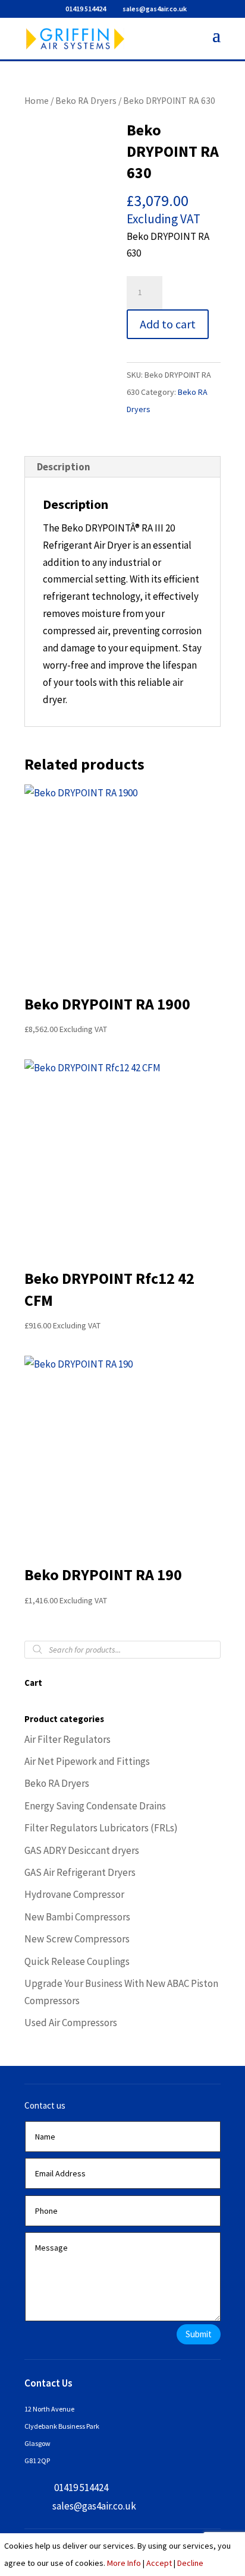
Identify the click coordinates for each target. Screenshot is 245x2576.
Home (37, 101)
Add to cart (168, 324)
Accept (159, 2563)
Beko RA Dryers (86, 101)
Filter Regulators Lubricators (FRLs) (101, 1828)
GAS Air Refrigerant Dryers (80, 1872)
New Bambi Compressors (77, 1917)
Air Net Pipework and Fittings (87, 1761)
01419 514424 (86, 9)
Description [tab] (64, 467)
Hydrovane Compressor (74, 1894)
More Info (124, 2563)
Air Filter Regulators (67, 1739)
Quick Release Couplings (77, 1961)
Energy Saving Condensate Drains (95, 1806)
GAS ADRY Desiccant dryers (82, 1850)
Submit (199, 2334)
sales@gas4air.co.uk (94, 2506)
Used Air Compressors (71, 2023)
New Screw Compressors (77, 1939)
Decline (190, 2563)
